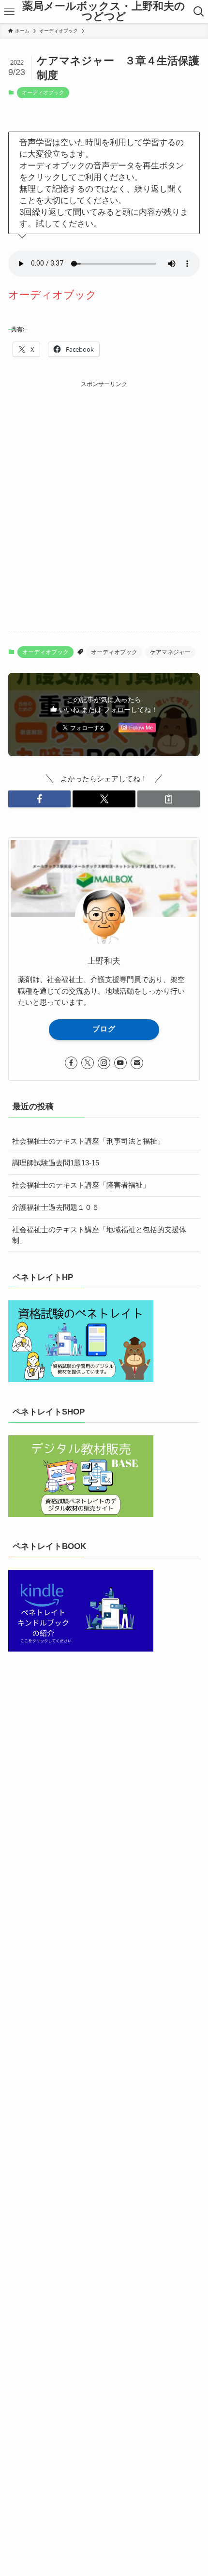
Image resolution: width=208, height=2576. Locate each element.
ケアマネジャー (170, 652)
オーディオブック (43, 92)
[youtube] (120, 1063)
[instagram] (104, 1063)
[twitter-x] (88, 1063)
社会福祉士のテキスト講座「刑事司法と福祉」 (88, 1141)
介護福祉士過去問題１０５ (56, 1207)
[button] (39, 799)
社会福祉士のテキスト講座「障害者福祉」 (81, 1185)
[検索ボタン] (199, 12)
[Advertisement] (104, 493)
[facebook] (71, 1063)
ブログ (104, 1029)
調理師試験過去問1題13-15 (56, 1163)
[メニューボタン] (9, 12)
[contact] (137, 1063)
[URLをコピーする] (169, 799)
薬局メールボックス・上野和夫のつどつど (104, 12)
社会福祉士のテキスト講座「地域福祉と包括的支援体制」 (99, 1235)
